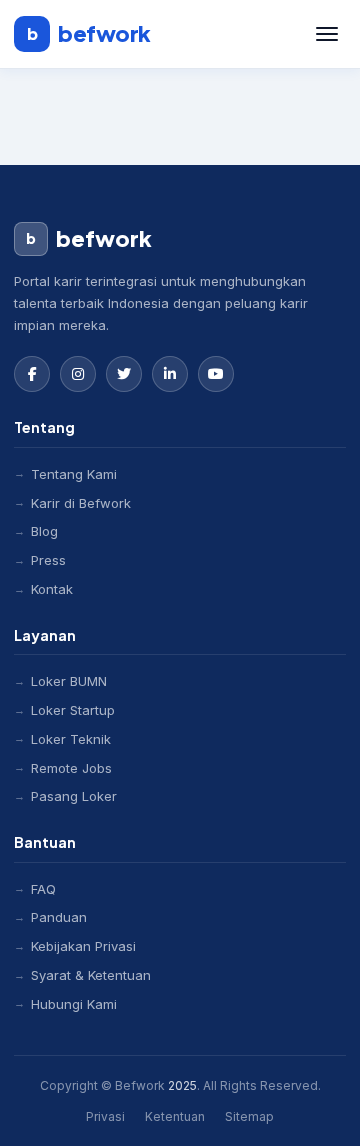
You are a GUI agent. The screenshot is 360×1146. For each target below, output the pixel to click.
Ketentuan (175, 1116)
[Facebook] (32, 374)
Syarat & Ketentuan (91, 975)
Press (48, 560)
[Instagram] (78, 374)
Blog (44, 531)
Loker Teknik (71, 739)
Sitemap (249, 1116)
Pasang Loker (74, 796)
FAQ (43, 889)
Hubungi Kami (74, 1004)
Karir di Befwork (81, 503)
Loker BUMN (69, 681)
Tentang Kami (74, 474)
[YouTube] (216, 374)
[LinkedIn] (170, 374)
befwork (89, 33)
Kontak (52, 589)
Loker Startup (73, 710)
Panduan (59, 917)
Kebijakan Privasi (83, 946)
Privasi (105, 1116)
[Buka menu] (327, 34)
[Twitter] (124, 374)
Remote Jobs (71, 768)
